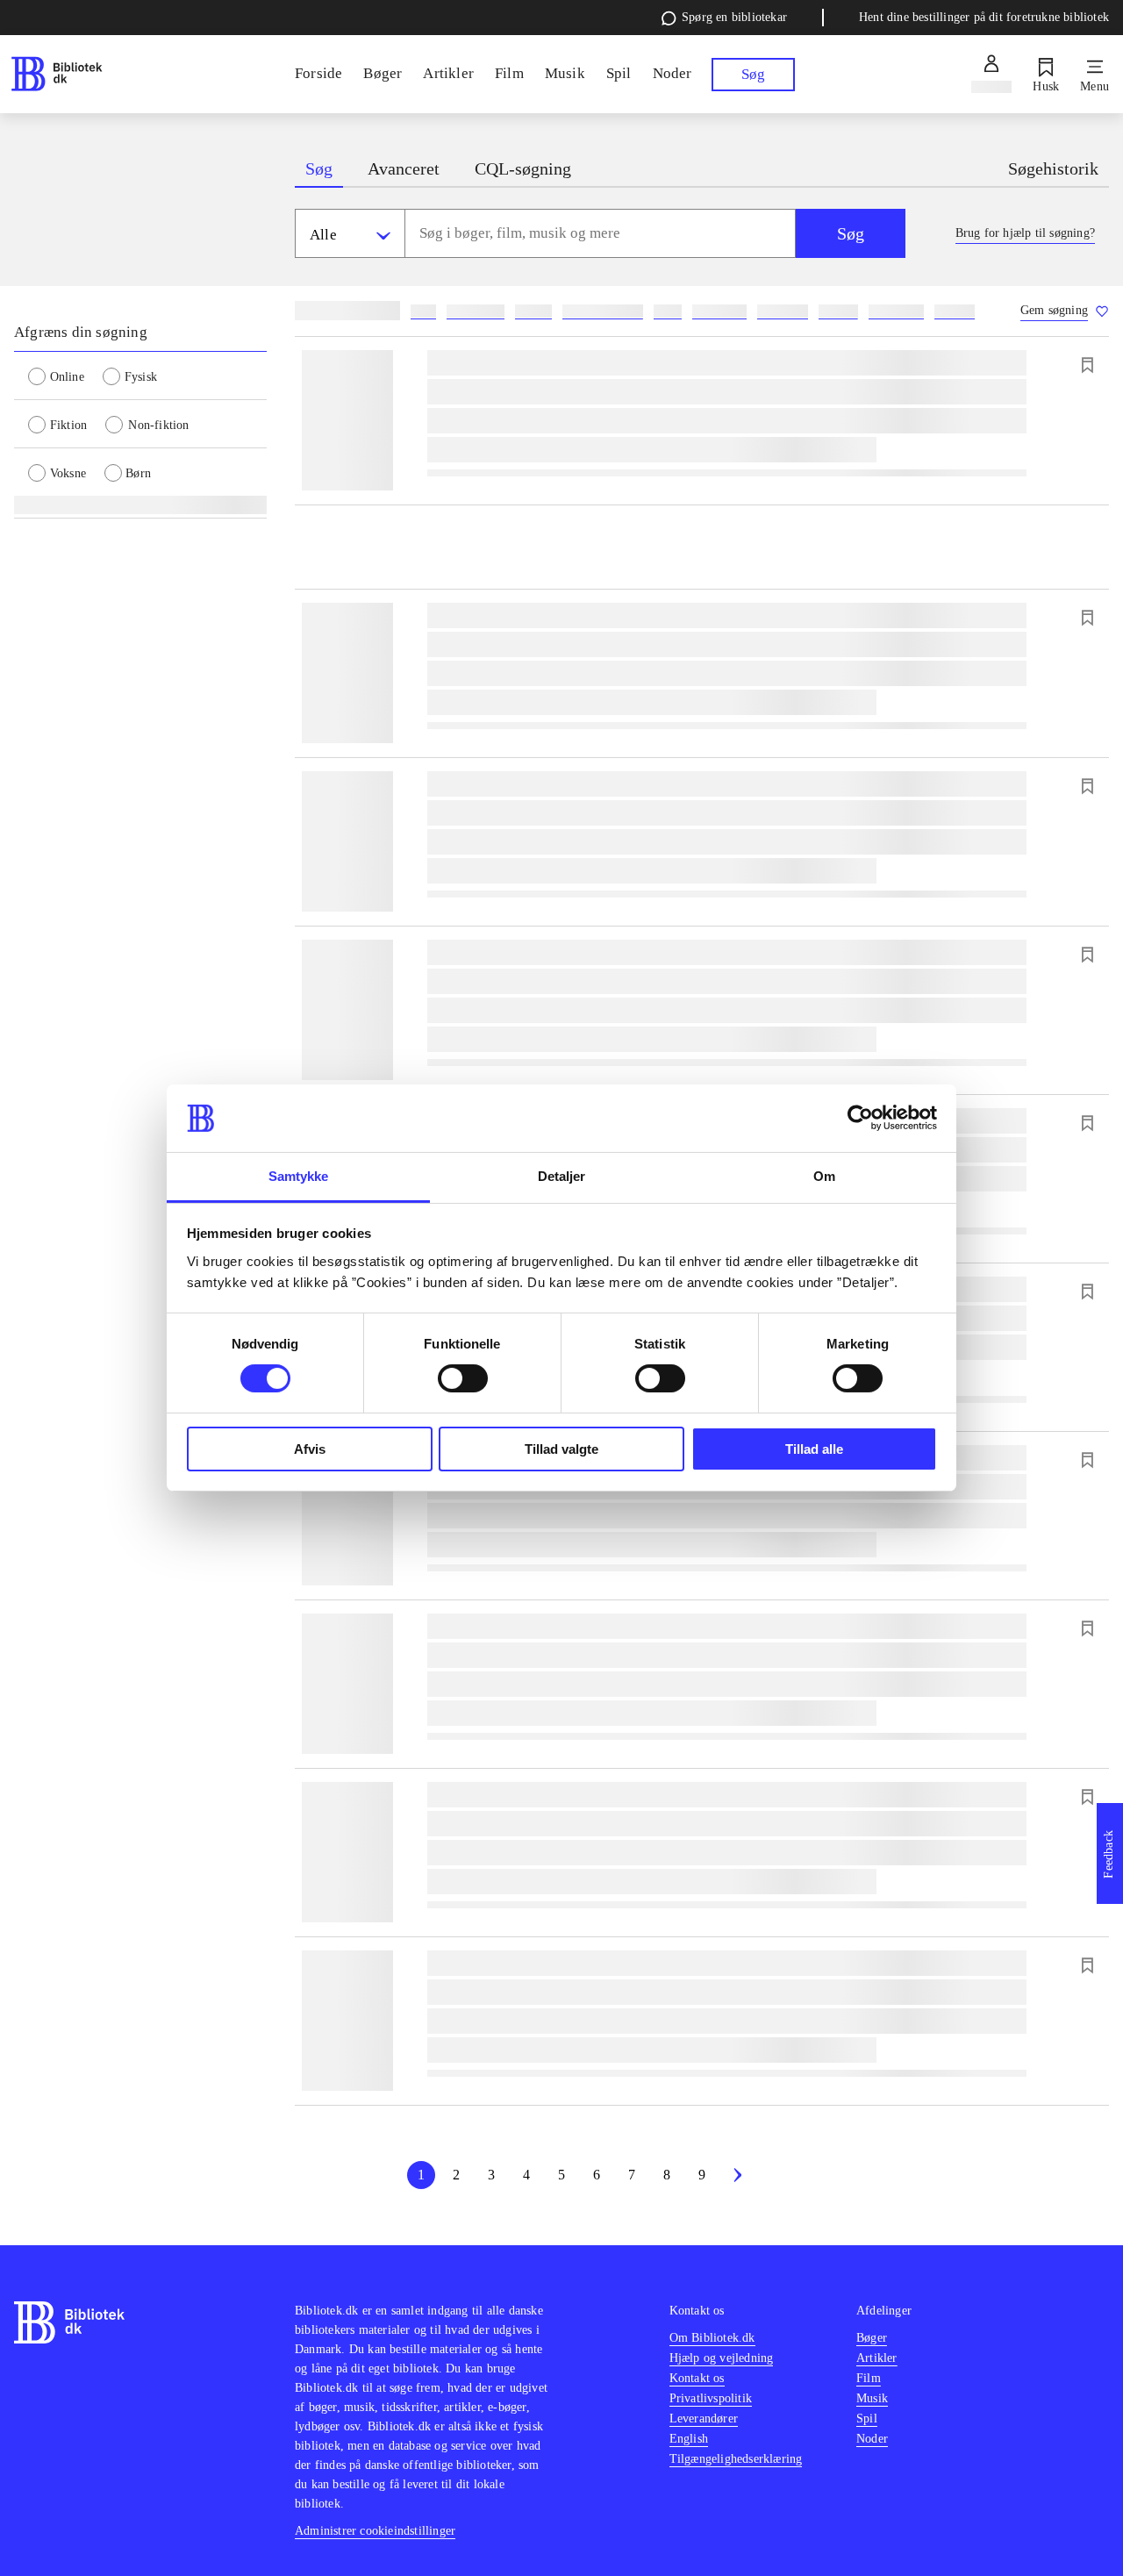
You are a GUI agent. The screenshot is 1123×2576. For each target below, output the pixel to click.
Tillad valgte (561, 1449)
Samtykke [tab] (299, 1176)
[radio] (65, 376)
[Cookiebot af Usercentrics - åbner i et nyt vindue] (860, 1118)
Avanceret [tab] (404, 168)
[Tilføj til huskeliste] (1087, 365)
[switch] (463, 1378)
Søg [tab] (319, 168)
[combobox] (600, 233)
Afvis (310, 1449)
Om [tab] (824, 1176)
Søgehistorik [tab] (1053, 168)
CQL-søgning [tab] (523, 168)
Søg (851, 233)
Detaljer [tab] (562, 1176)
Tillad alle (814, 1449)
